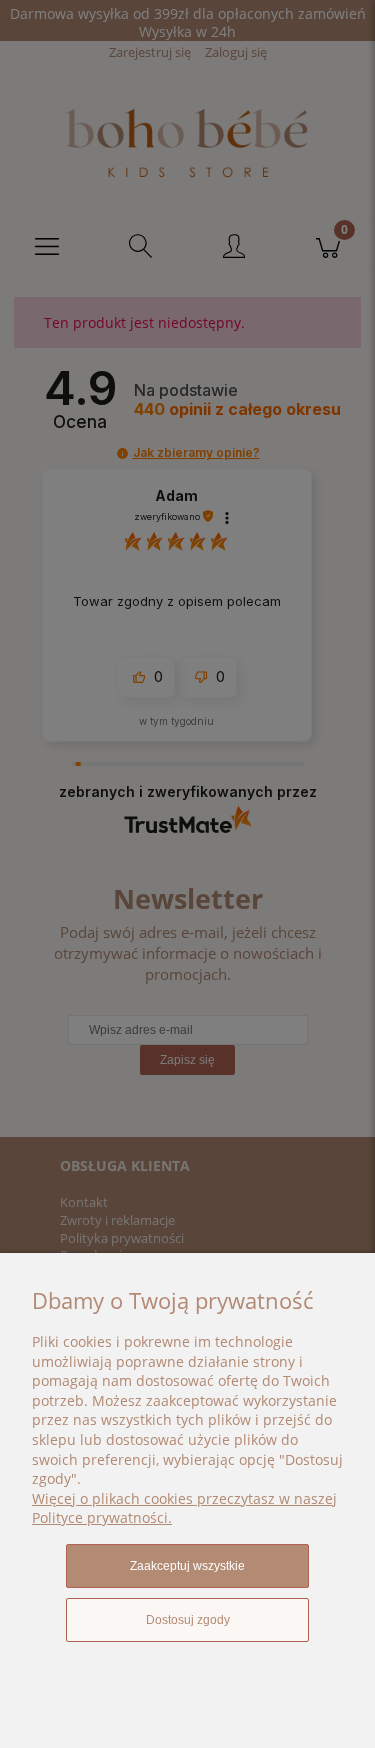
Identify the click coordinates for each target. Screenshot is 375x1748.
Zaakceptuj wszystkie (187, 1566)
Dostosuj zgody (188, 1620)
